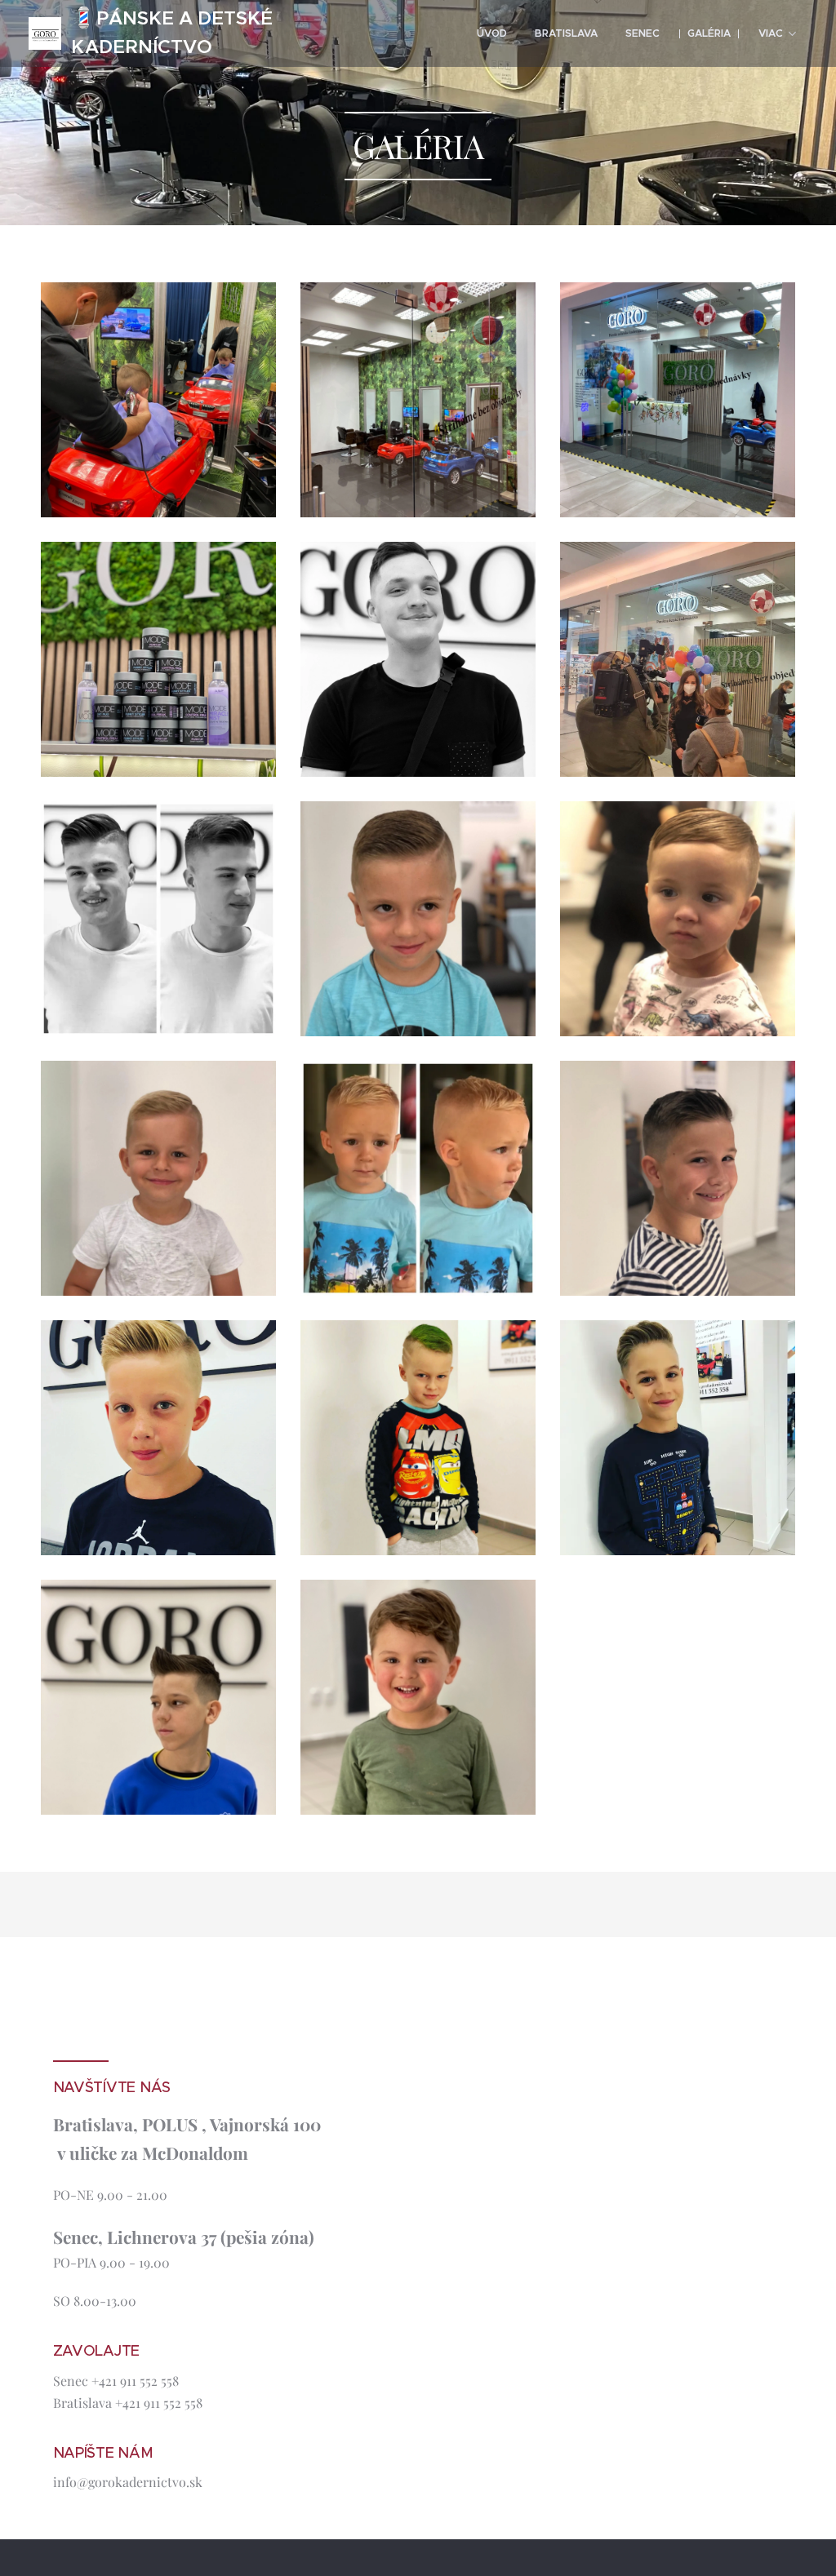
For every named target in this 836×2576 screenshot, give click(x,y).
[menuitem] (492, 33)
